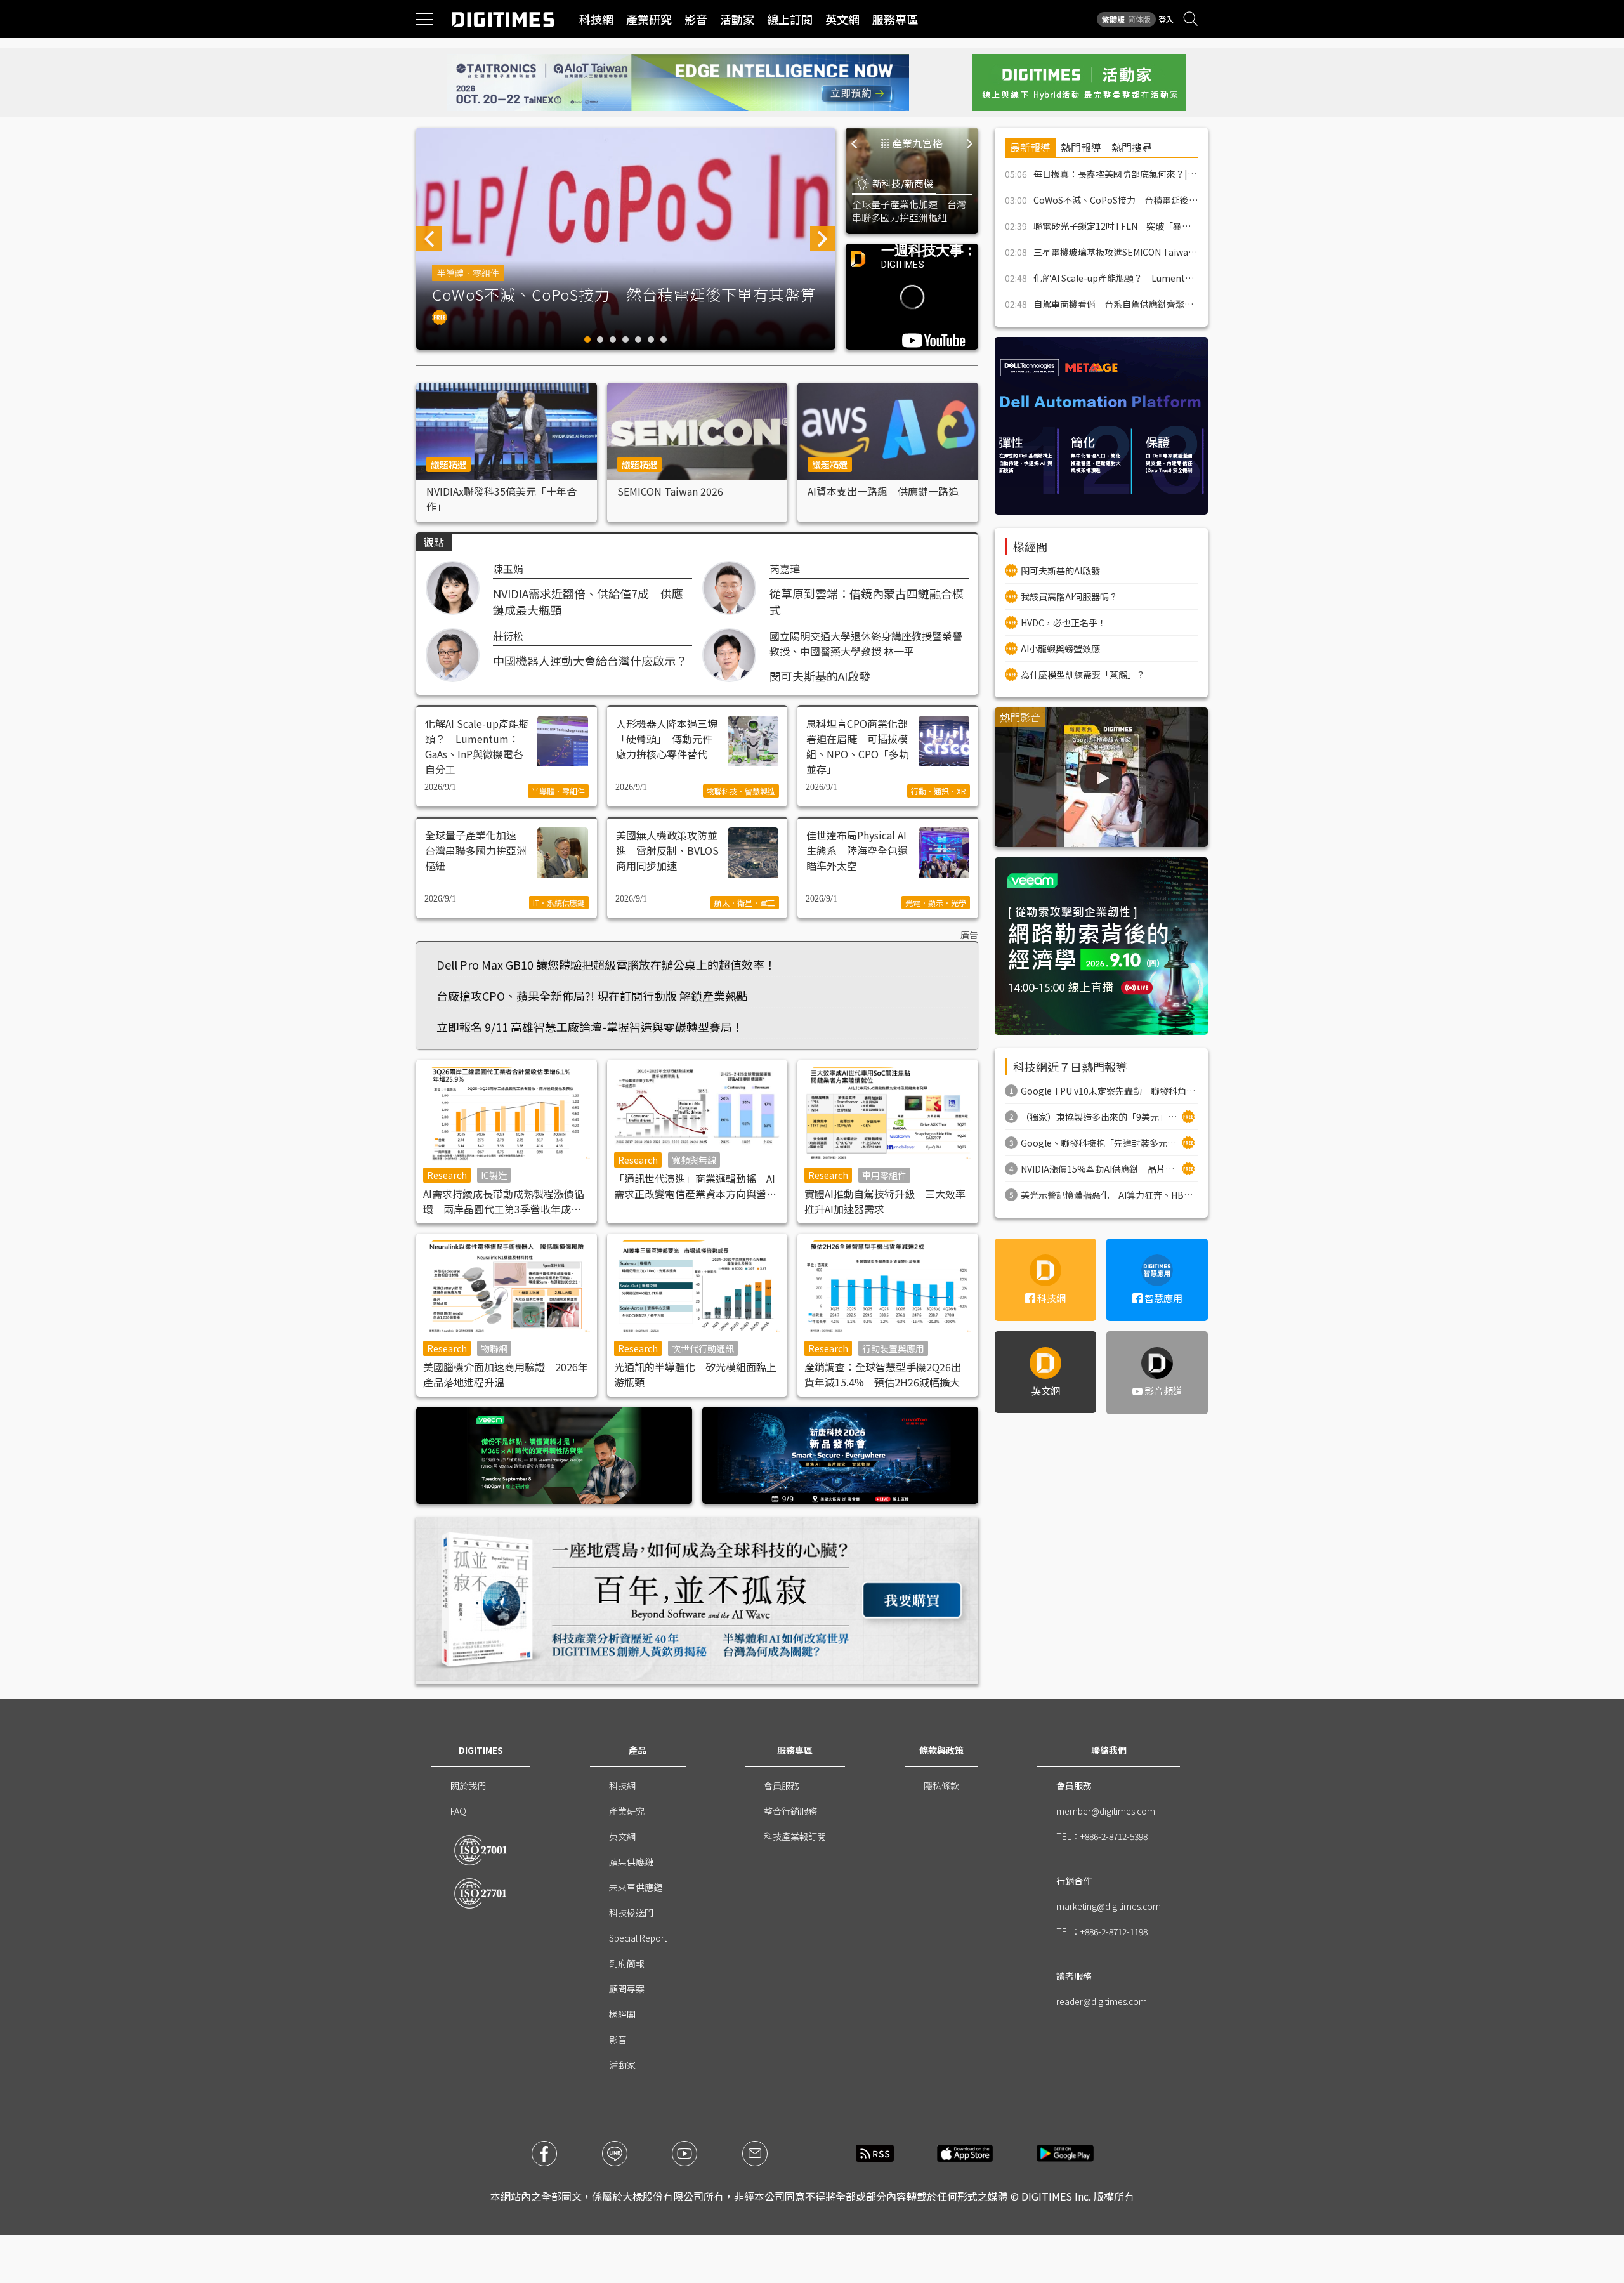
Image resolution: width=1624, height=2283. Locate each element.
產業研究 (649, 19)
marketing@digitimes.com (1109, 1906)
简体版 (1139, 19)
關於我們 (468, 1786)
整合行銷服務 (790, 1811)
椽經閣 (622, 2014)
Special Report (638, 1938)
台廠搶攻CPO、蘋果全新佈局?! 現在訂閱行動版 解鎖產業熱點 (592, 996)
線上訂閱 (790, 19)
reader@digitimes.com (1102, 2001)
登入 (1166, 19)
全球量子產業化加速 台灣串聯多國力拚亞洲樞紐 (909, 211)
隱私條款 (941, 1786)
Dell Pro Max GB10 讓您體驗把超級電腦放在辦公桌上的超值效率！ (606, 964)
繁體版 (1113, 19)
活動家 (737, 19)
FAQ (458, 1811)
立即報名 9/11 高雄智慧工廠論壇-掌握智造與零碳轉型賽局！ (590, 1027)
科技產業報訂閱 (795, 1836)
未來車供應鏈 (636, 1887)
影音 (696, 19)
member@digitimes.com (1106, 1811)
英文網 (842, 19)
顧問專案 (627, 1989)
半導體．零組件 (468, 273)
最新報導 (1030, 147)
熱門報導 (1081, 147)
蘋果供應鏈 (631, 1862)
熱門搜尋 (1132, 147)
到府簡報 (627, 1963)
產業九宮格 (917, 143)
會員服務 (782, 1786)
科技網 (596, 19)
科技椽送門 (631, 1912)
